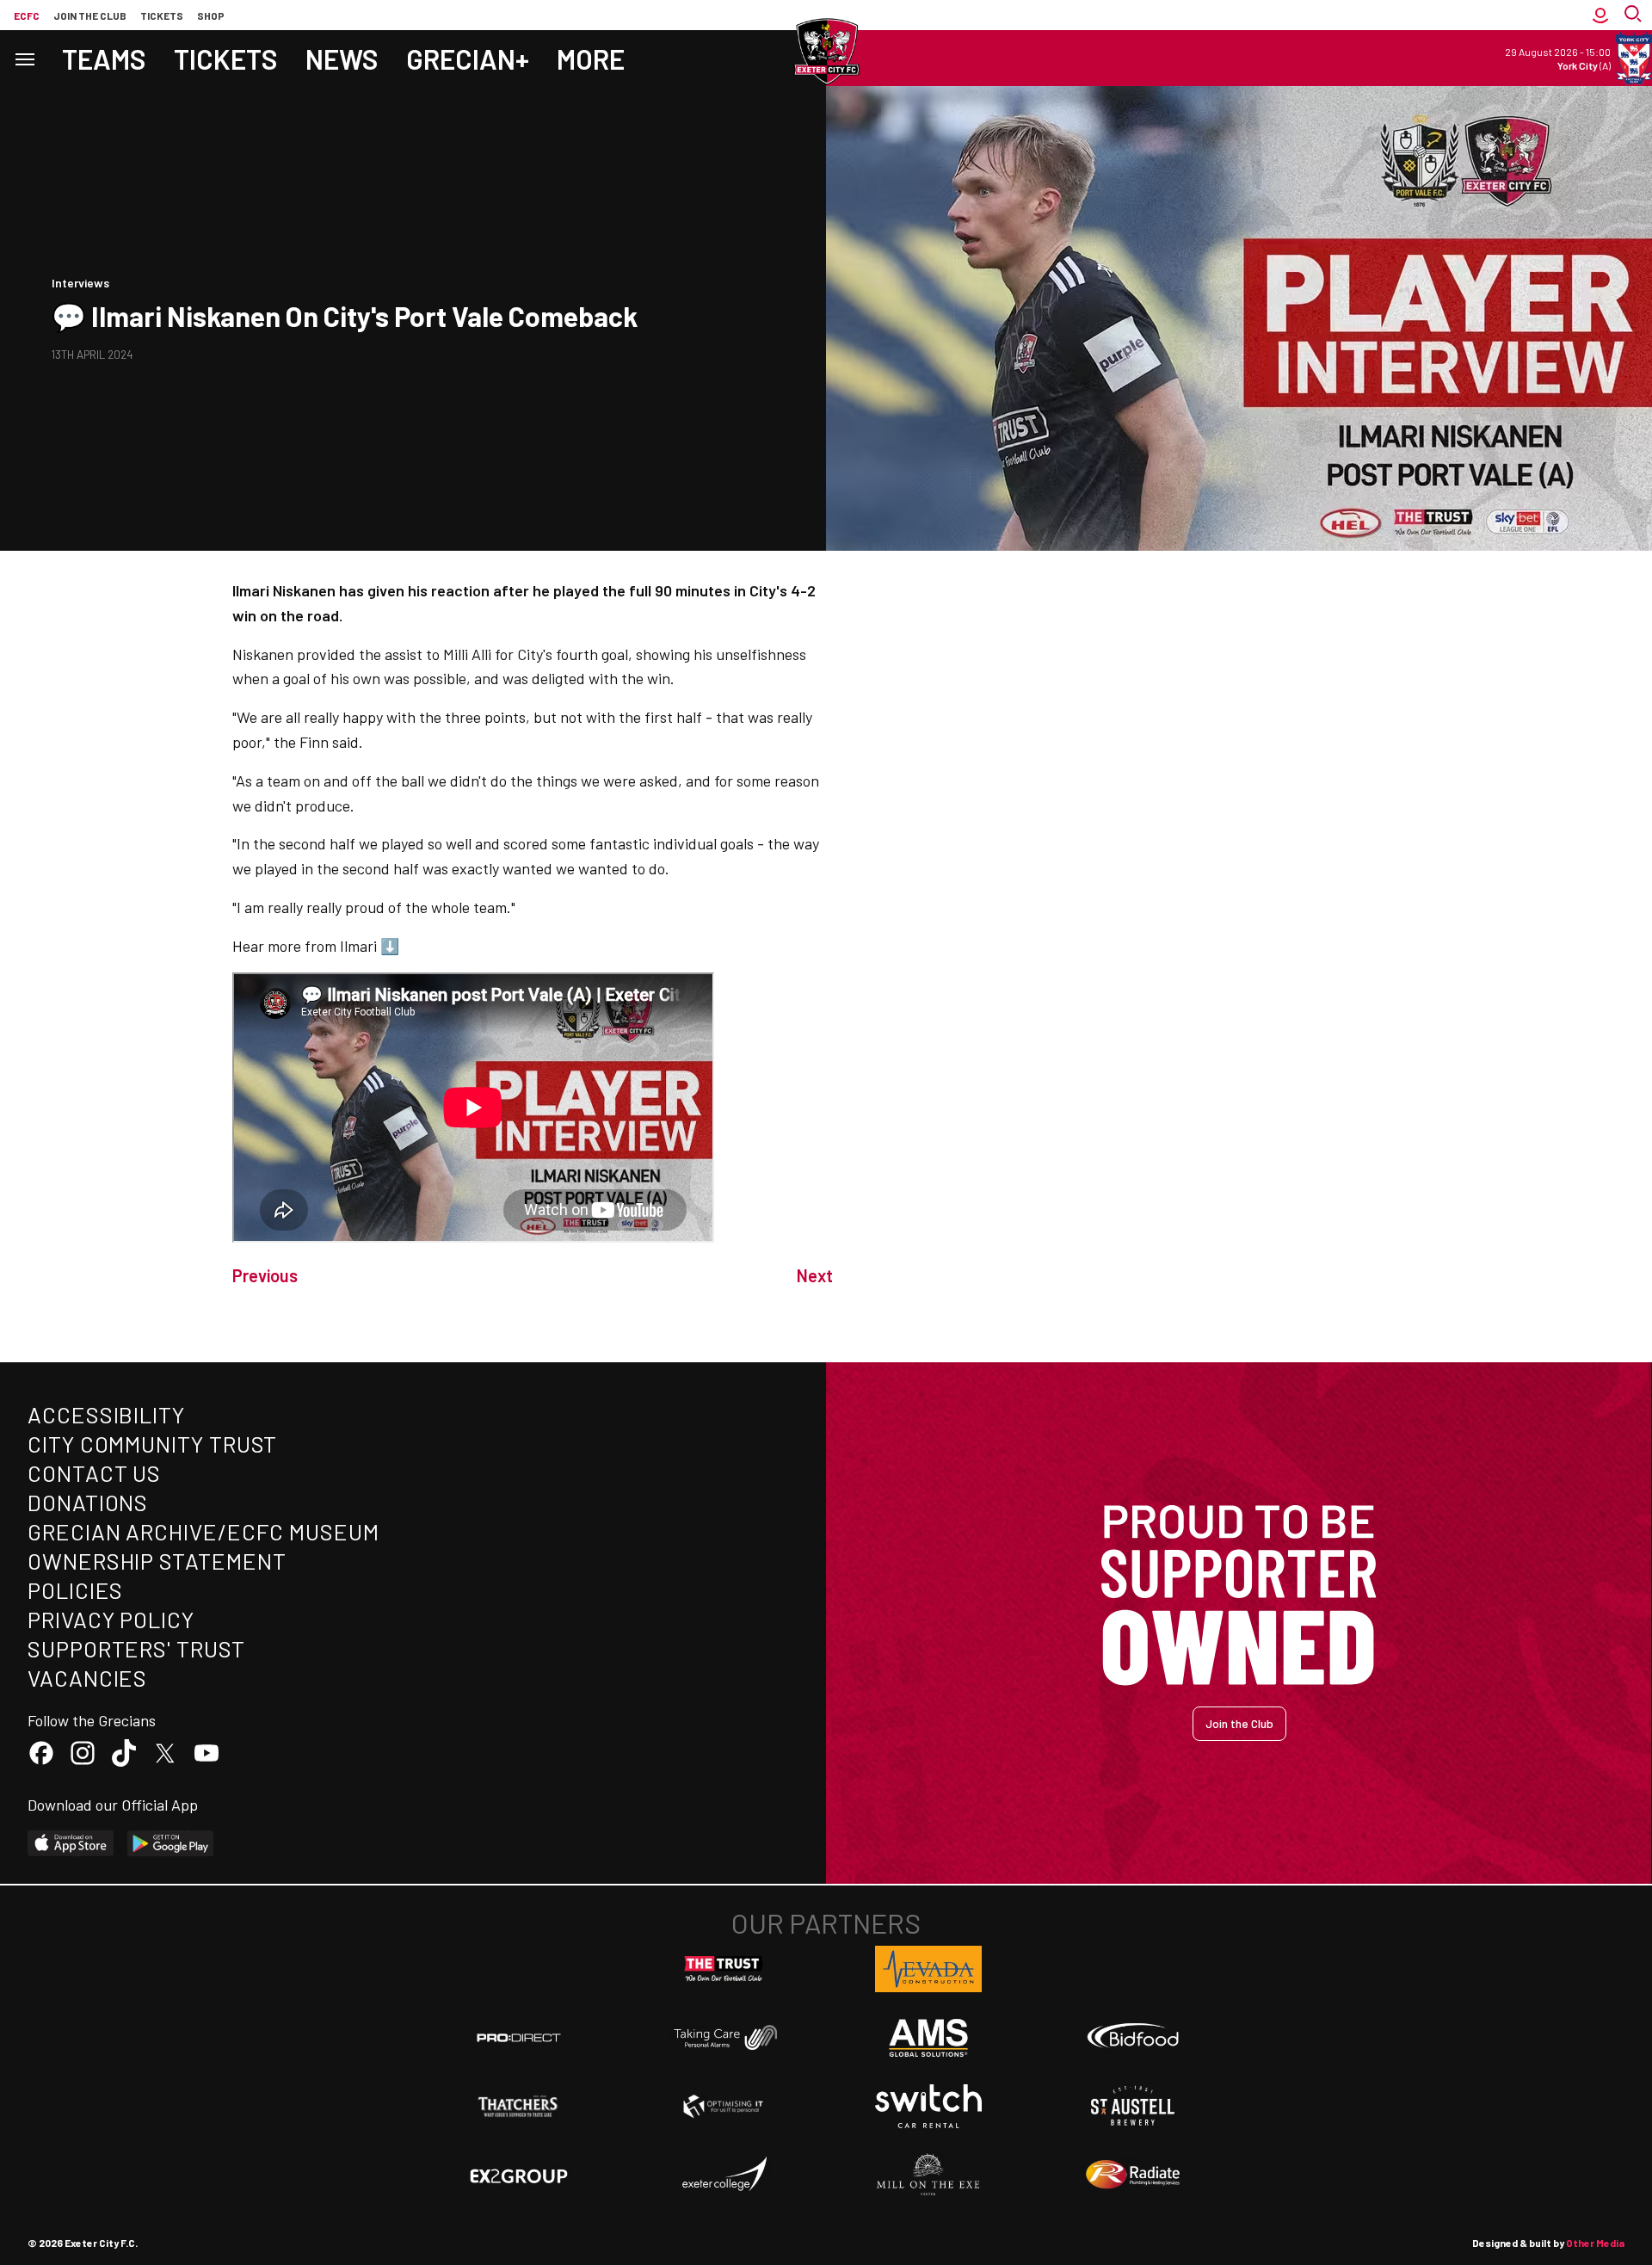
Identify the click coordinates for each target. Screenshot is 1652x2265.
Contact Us (94, 1473)
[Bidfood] (1133, 2038)
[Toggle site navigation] (24, 58)
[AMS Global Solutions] (928, 2038)
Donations (88, 1502)
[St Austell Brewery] (1133, 2106)
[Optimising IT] (724, 2107)
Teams (104, 59)
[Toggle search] (1635, 15)
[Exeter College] (724, 2175)
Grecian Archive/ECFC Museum (203, 1531)
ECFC (27, 15)
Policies (75, 1590)
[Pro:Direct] (519, 2037)
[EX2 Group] (519, 2175)
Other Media (1595, 2243)
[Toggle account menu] (1600, 15)
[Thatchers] (519, 2107)
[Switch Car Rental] (928, 2107)
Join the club (90, 15)
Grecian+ (468, 59)
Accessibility (106, 1414)
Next (815, 1275)
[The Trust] (724, 1969)
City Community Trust (152, 1444)
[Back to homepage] (826, 52)
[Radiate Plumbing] (1133, 2175)
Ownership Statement (157, 1561)
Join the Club (1239, 1723)
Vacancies (87, 1678)
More (591, 59)
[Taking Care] (724, 2037)
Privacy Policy (111, 1619)
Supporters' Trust (136, 1648)
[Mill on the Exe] (928, 2175)
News (342, 59)
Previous (265, 1275)
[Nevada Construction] (928, 1969)
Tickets (162, 15)
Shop (211, 15)
